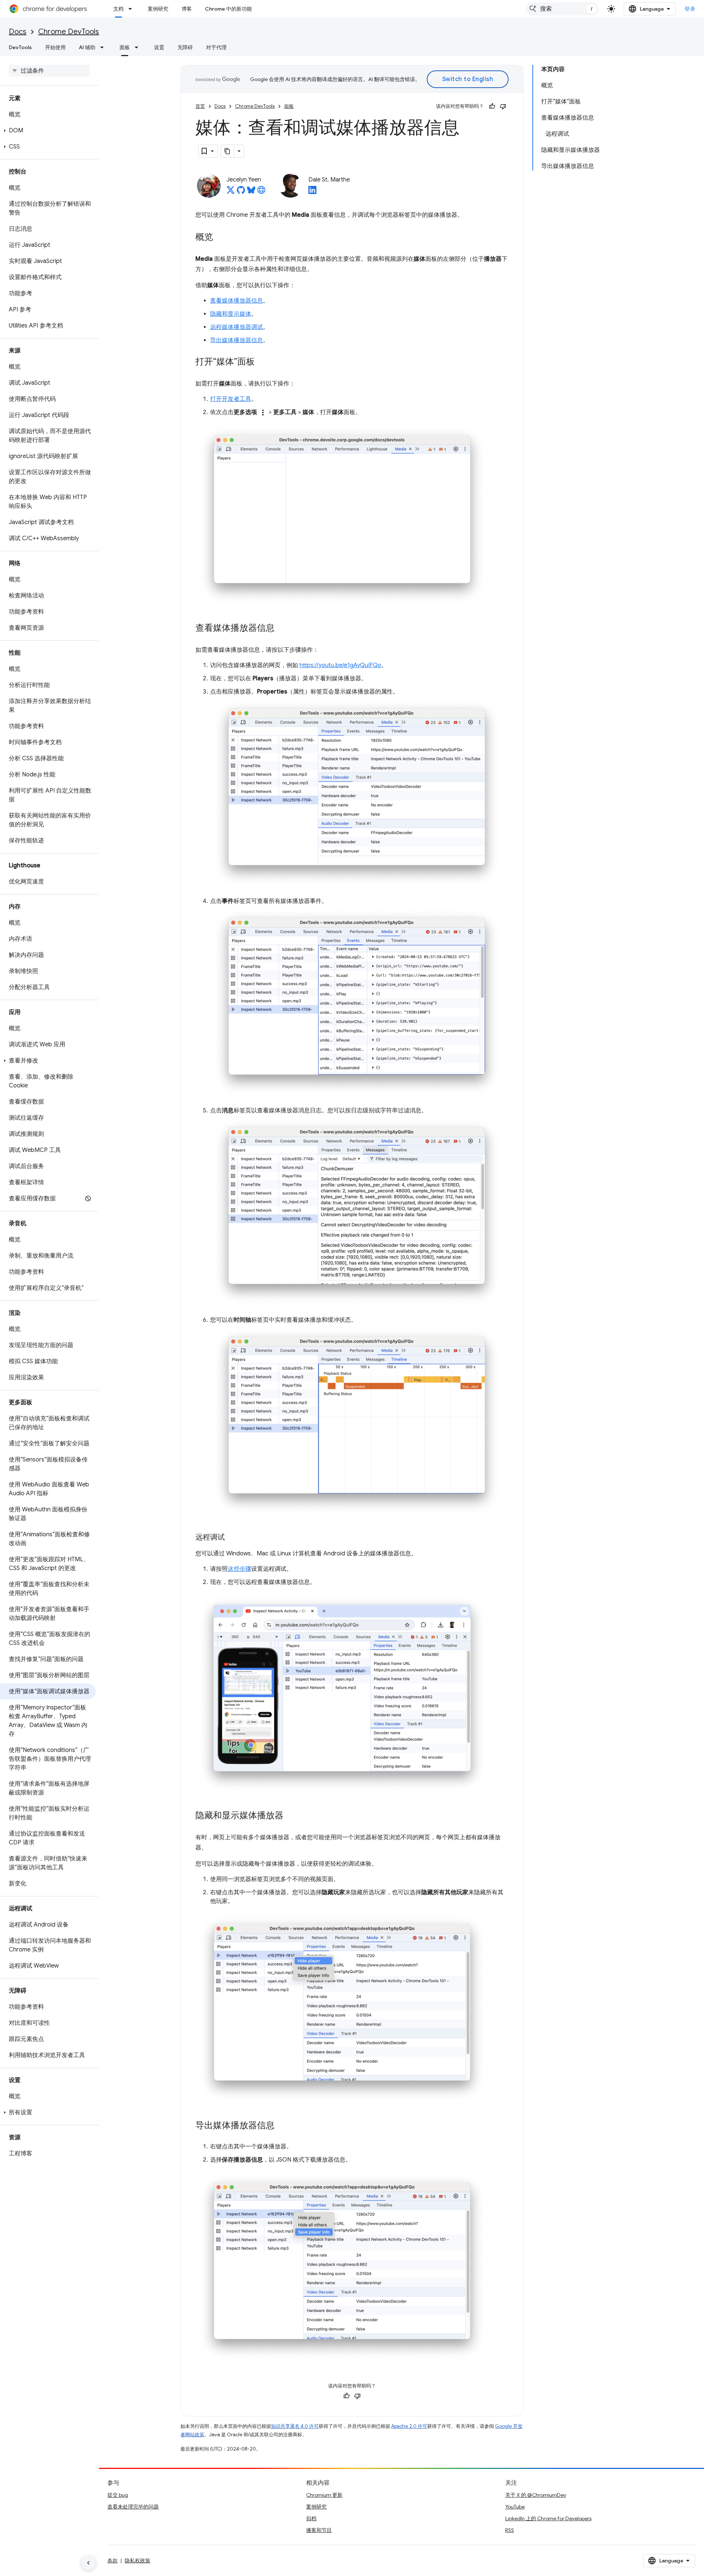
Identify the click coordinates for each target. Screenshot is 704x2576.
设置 (159, 47)
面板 (125, 47)
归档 (311, 2518)
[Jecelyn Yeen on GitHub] (241, 192)
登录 (690, 9)
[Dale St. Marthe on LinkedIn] (312, 192)
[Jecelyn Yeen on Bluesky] (251, 192)
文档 (118, 9)
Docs (18, 32)
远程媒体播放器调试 (236, 327)
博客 (187, 9)
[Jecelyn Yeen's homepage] (261, 192)
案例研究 (158, 9)
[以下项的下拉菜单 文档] (132, 9)
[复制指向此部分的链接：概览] (220, 238)
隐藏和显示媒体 (231, 314)
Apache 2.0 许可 (409, 2426)
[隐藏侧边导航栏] (88, 2563)
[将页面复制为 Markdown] (228, 151)
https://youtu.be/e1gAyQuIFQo (340, 665)
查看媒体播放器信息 (236, 301)
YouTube (515, 2507)
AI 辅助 (87, 47)
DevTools (20, 47)
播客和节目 (319, 2530)
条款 (113, 2561)
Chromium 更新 (324, 2495)
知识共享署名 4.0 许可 (295, 2426)
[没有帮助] (503, 106)
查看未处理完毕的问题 (133, 2507)
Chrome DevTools (69, 32)
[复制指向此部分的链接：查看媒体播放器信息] (282, 629)
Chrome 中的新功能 (228, 9)
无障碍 (185, 47)
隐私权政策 (137, 2561)
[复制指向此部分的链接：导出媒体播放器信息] (282, 2126)
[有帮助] (492, 106)
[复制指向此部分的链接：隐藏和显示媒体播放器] (291, 1816)
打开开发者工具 (231, 399)
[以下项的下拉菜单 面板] (139, 47)
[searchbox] (49, 71)
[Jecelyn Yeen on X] (231, 192)
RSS (510, 2530)
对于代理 (216, 47)
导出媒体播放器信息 (236, 340)
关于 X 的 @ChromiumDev (536, 2495)
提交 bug (118, 2495)
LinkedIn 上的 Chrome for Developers (548, 2518)
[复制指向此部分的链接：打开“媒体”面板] (262, 362)
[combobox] (562, 9)
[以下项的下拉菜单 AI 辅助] (104, 47)
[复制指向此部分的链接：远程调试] (232, 1538)
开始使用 (55, 47)
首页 (200, 106)
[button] (48, 131)
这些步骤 (239, 1569)
